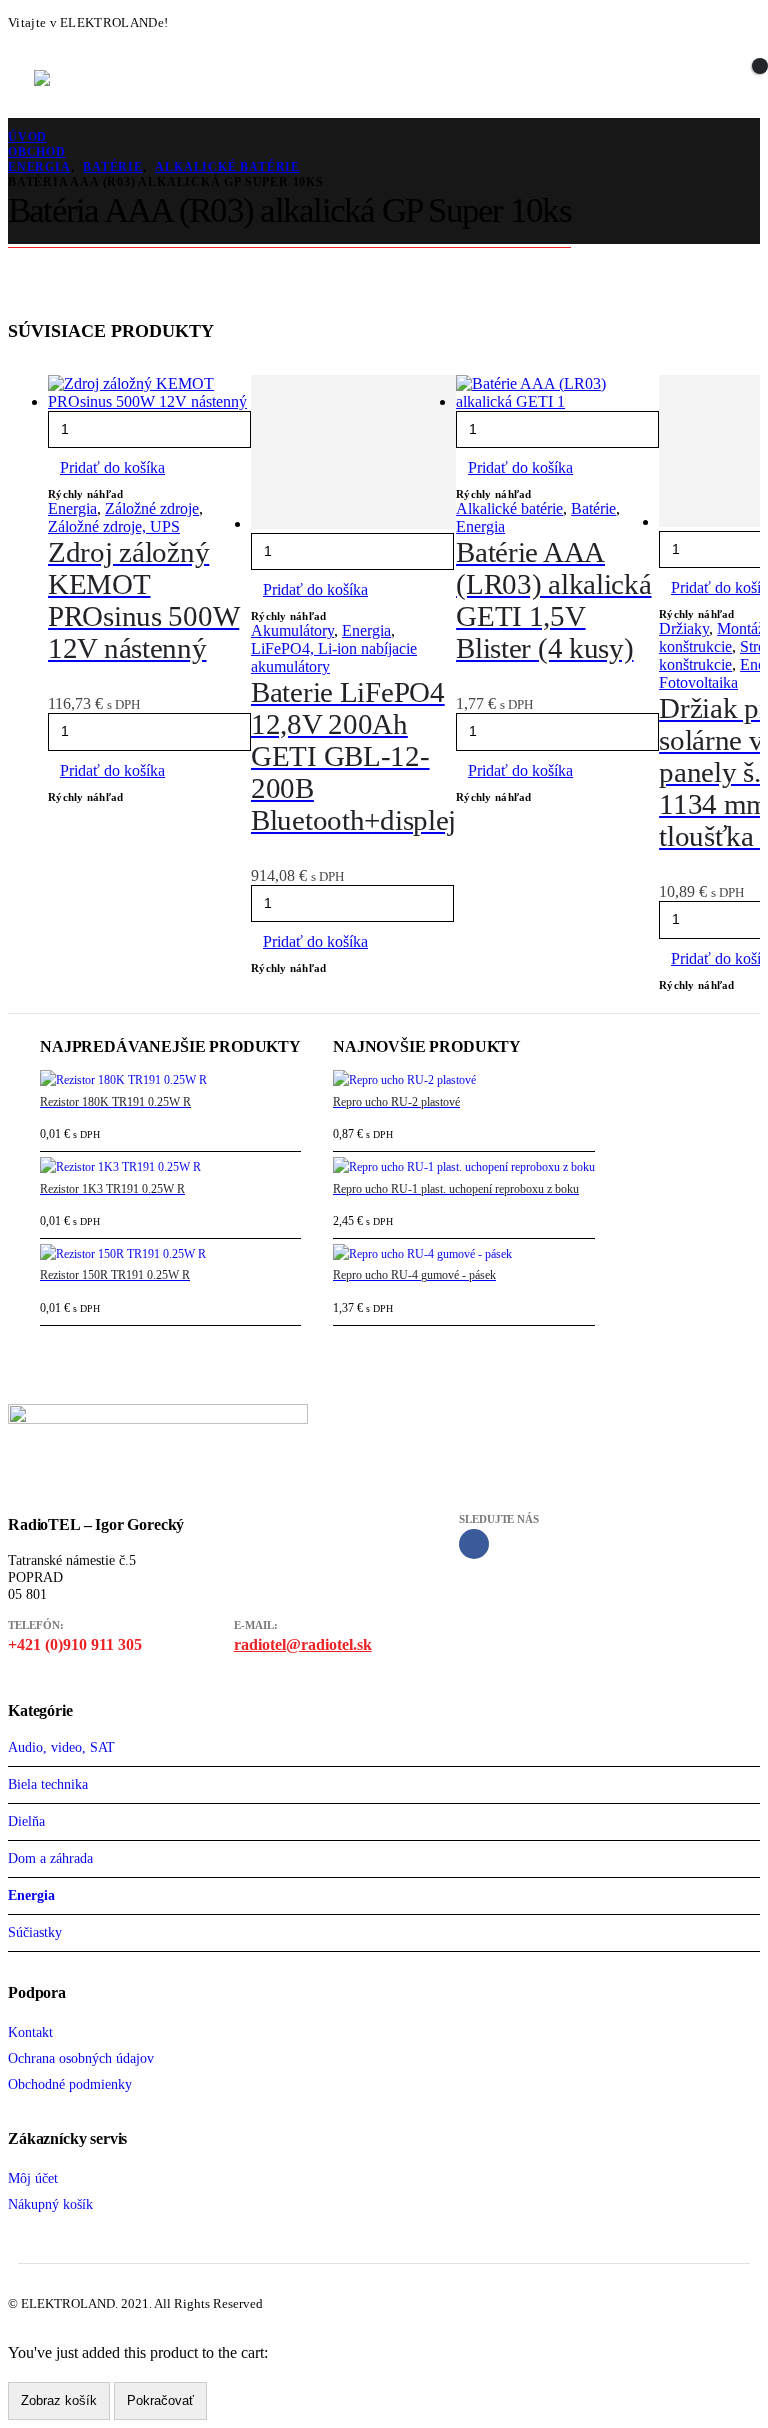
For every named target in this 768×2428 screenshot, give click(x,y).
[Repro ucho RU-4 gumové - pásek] (464, 1255)
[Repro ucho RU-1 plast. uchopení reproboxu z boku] (464, 1168)
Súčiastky (35, 1932)
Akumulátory (292, 630)
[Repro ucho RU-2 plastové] (464, 1081)
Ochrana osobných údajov (81, 2058)
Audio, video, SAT (61, 1747)
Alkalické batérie (509, 508)
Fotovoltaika (698, 682)
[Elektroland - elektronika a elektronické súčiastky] (78, 78)
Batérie (593, 508)
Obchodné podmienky (70, 2084)
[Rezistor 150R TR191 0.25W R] (170, 1255)
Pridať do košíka (112, 467)
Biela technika (48, 1784)
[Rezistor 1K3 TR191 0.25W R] (170, 1168)
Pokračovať (160, 2400)
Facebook (474, 1544)
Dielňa (26, 1821)
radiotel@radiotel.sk (303, 1644)
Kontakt (30, 2032)
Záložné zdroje (152, 508)
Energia (72, 508)
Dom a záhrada (50, 1858)
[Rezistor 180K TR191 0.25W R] (170, 1081)
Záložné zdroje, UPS (114, 526)
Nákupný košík (50, 2204)
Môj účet (33, 2178)
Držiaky (684, 628)
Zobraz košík (59, 2400)
